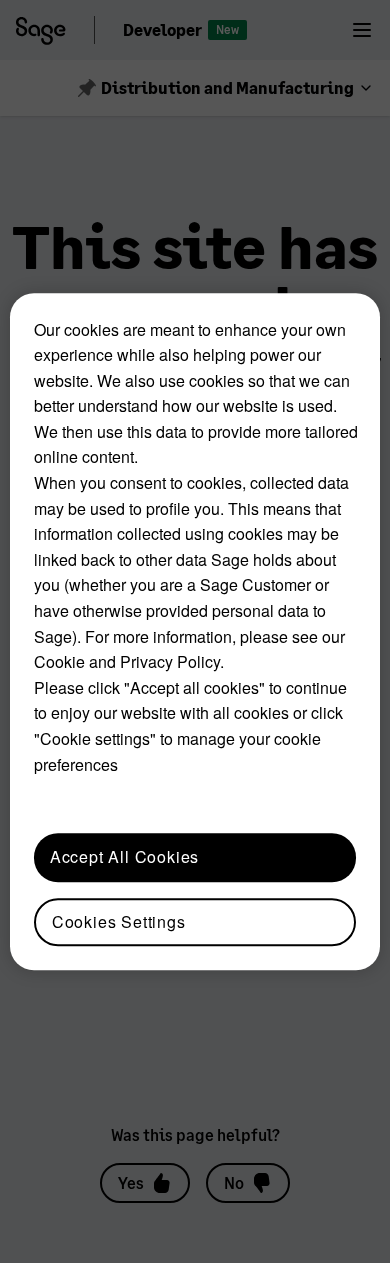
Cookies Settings (119, 921)
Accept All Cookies (124, 856)
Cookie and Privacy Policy (127, 661)
